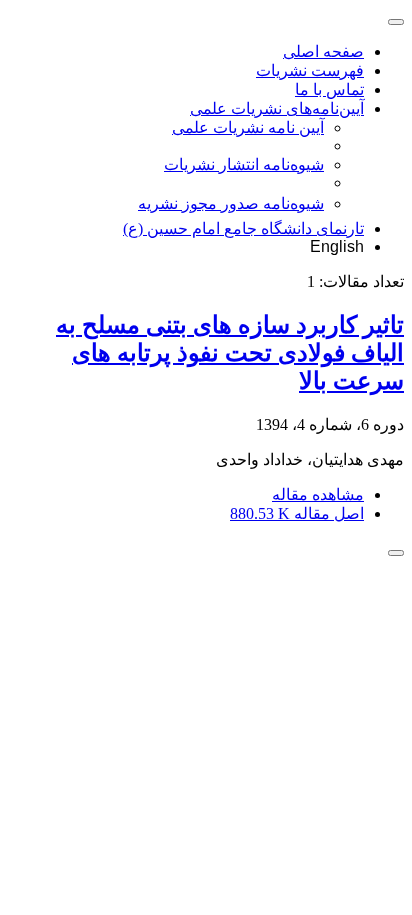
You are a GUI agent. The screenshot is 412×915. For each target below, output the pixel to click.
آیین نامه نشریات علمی (248, 127)
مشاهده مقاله (318, 494)
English (337, 246)
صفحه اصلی (323, 51)
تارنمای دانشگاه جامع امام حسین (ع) (243, 228)
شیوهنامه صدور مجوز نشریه (231, 203)
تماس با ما (329, 89)
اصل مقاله (297, 513)
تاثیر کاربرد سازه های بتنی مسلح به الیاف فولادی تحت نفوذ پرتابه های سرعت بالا (230, 353)
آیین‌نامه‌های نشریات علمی (277, 108)
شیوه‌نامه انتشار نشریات (244, 164)
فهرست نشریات (310, 70)
